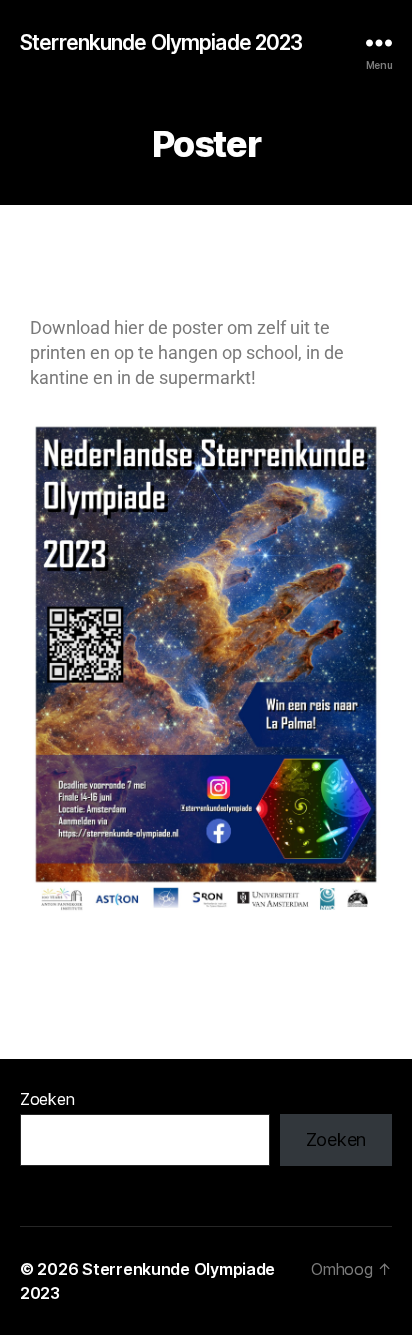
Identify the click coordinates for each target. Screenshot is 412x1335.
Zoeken (47, 1099)
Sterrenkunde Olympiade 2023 (161, 42)
